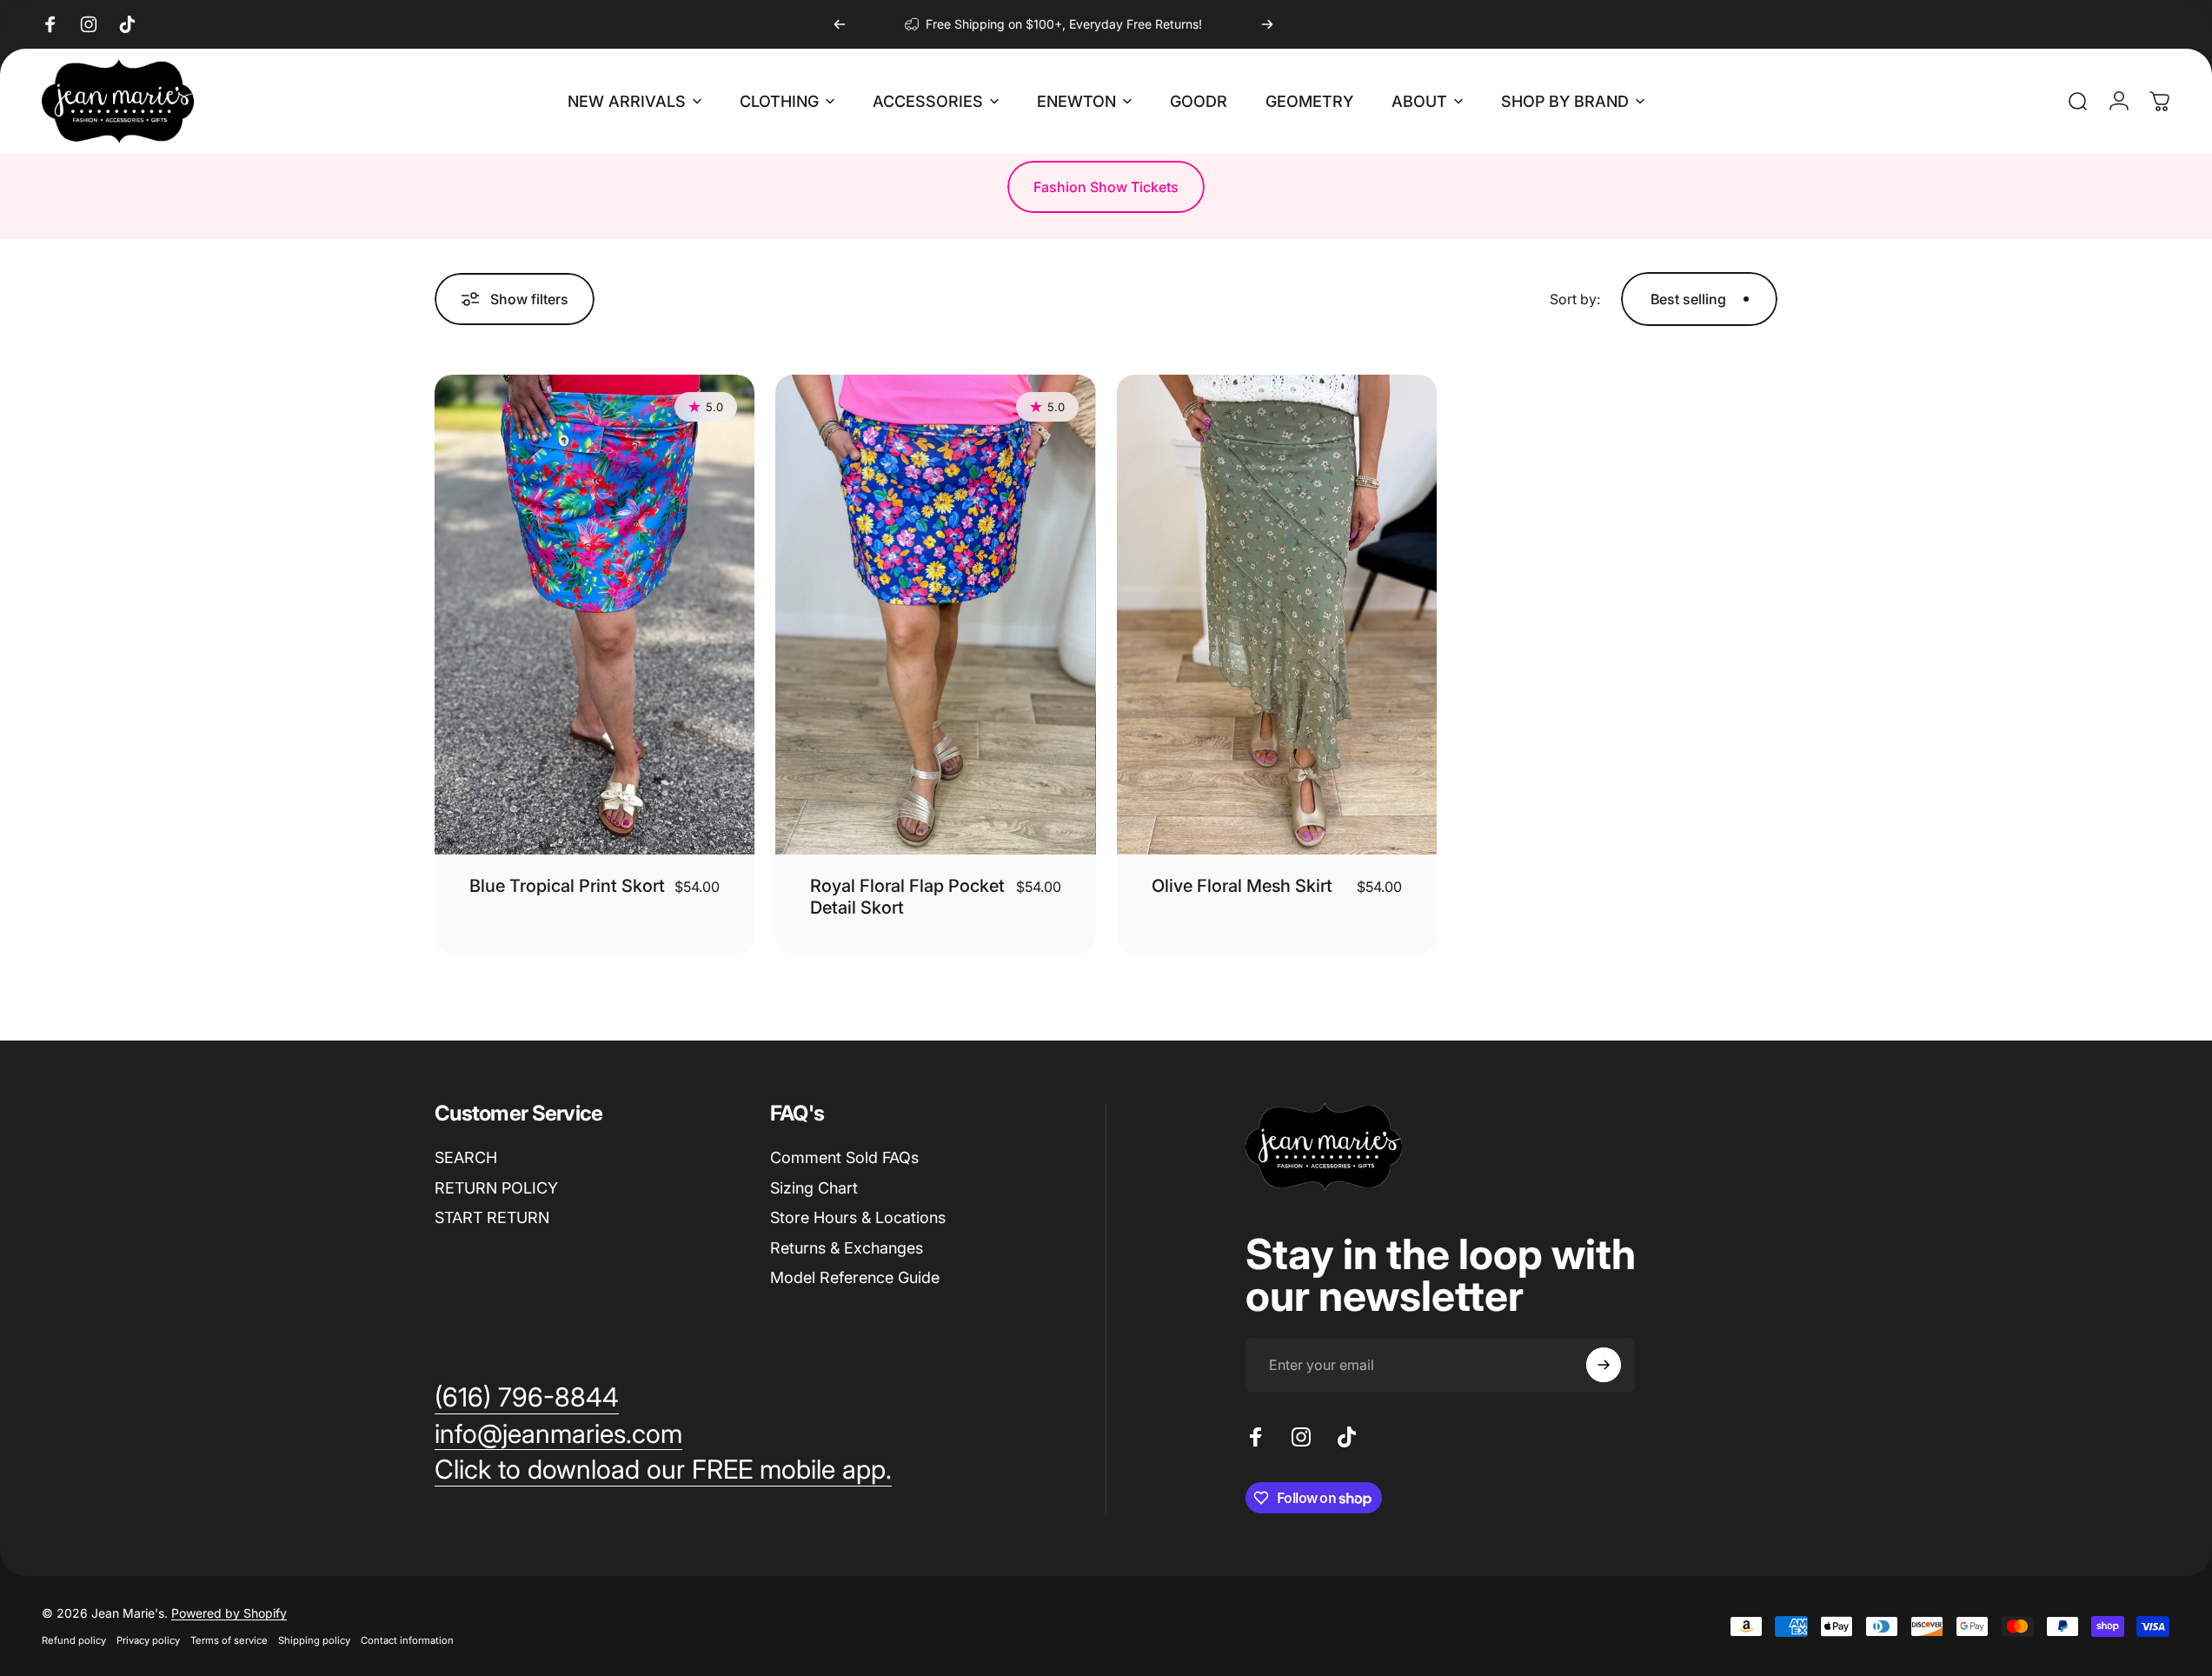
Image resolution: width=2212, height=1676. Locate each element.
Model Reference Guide (855, 1277)
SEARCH (466, 1157)
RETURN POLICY (496, 1188)
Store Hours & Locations (858, 1217)
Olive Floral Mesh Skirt (1242, 886)
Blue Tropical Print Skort (567, 886)
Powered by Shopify (229, 1613)
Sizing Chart (814, 1188)
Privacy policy (148, 1640)
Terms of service (229, 1640)
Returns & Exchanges (847, 1248)
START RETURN (492, 1217)
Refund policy (74, 1640)
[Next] (1267, 24)
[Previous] (840, 24)
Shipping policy (314, 1640)
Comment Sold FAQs (844, 1157)
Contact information (407, 1640)
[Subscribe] (1604, 1365)
